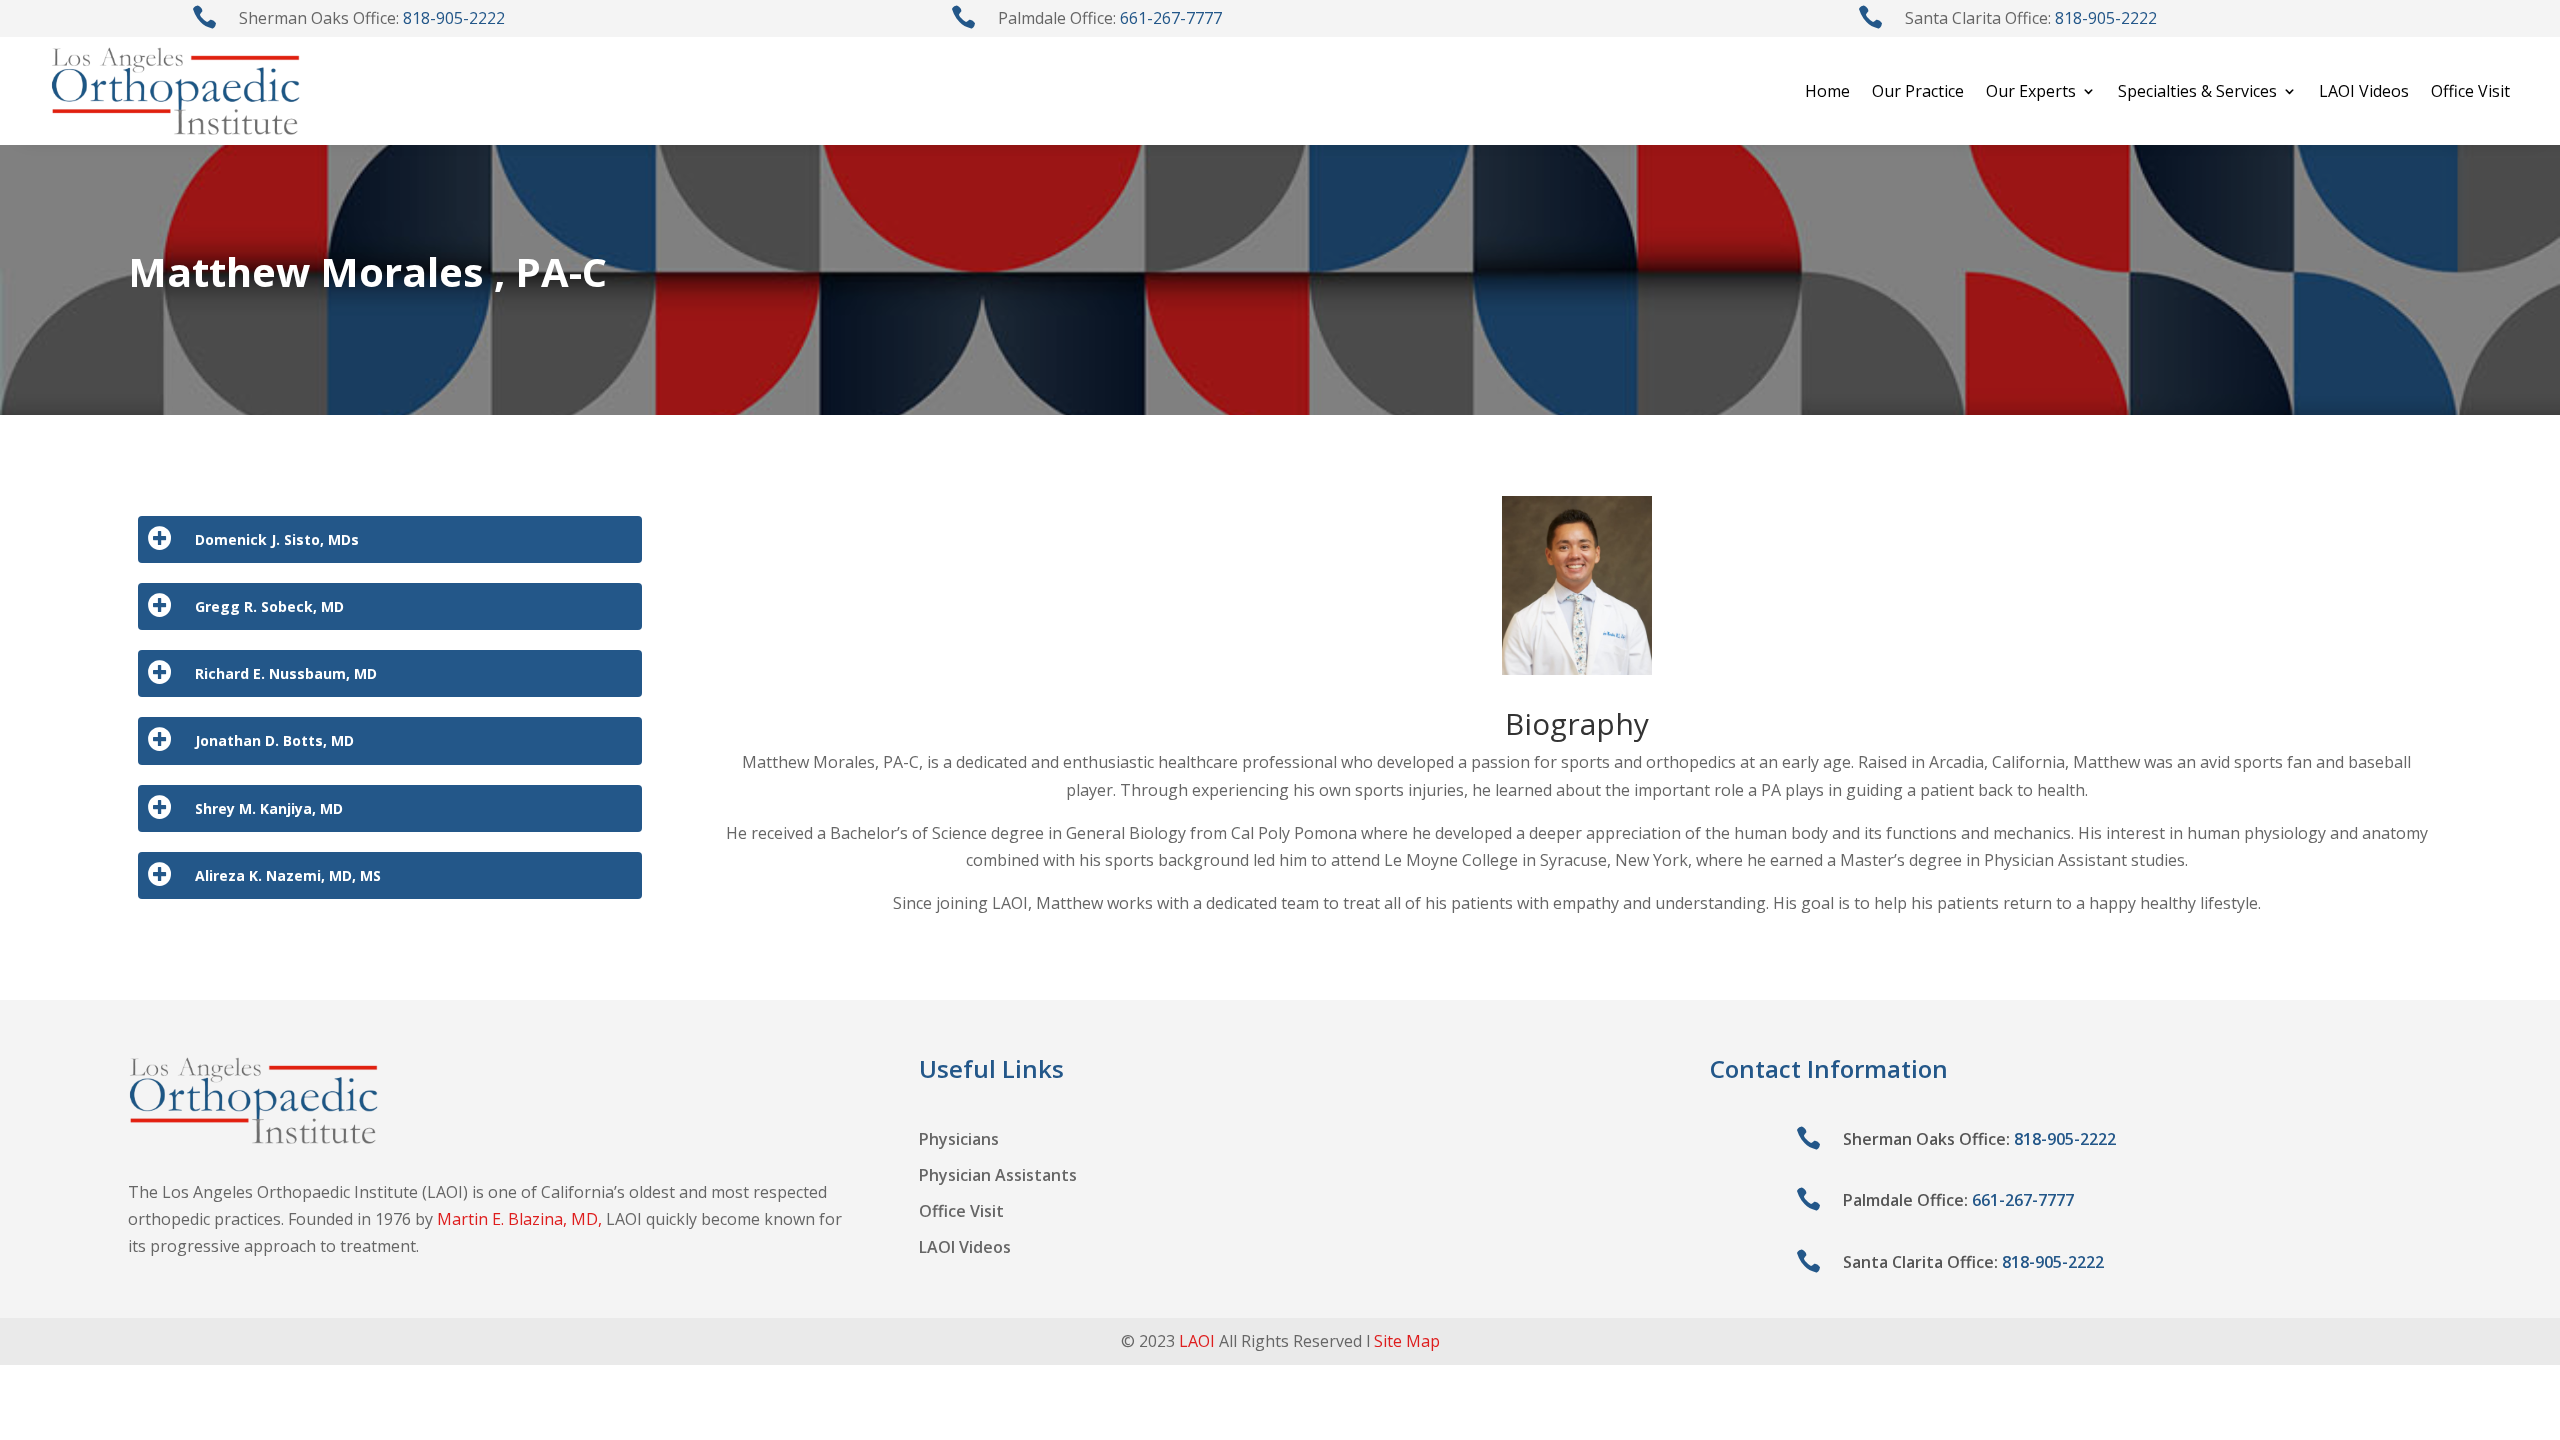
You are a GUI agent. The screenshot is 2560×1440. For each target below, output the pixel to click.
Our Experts (2031, 91)
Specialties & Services (2197, 91)
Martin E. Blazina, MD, (519, 1219)
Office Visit (2470, 91)
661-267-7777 (1171, 18)
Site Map (1407, 1341)
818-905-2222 (454, 18)
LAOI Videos (2364, 91)
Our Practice (1918, 91)
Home (1827, 91)
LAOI (1197, 1341)
